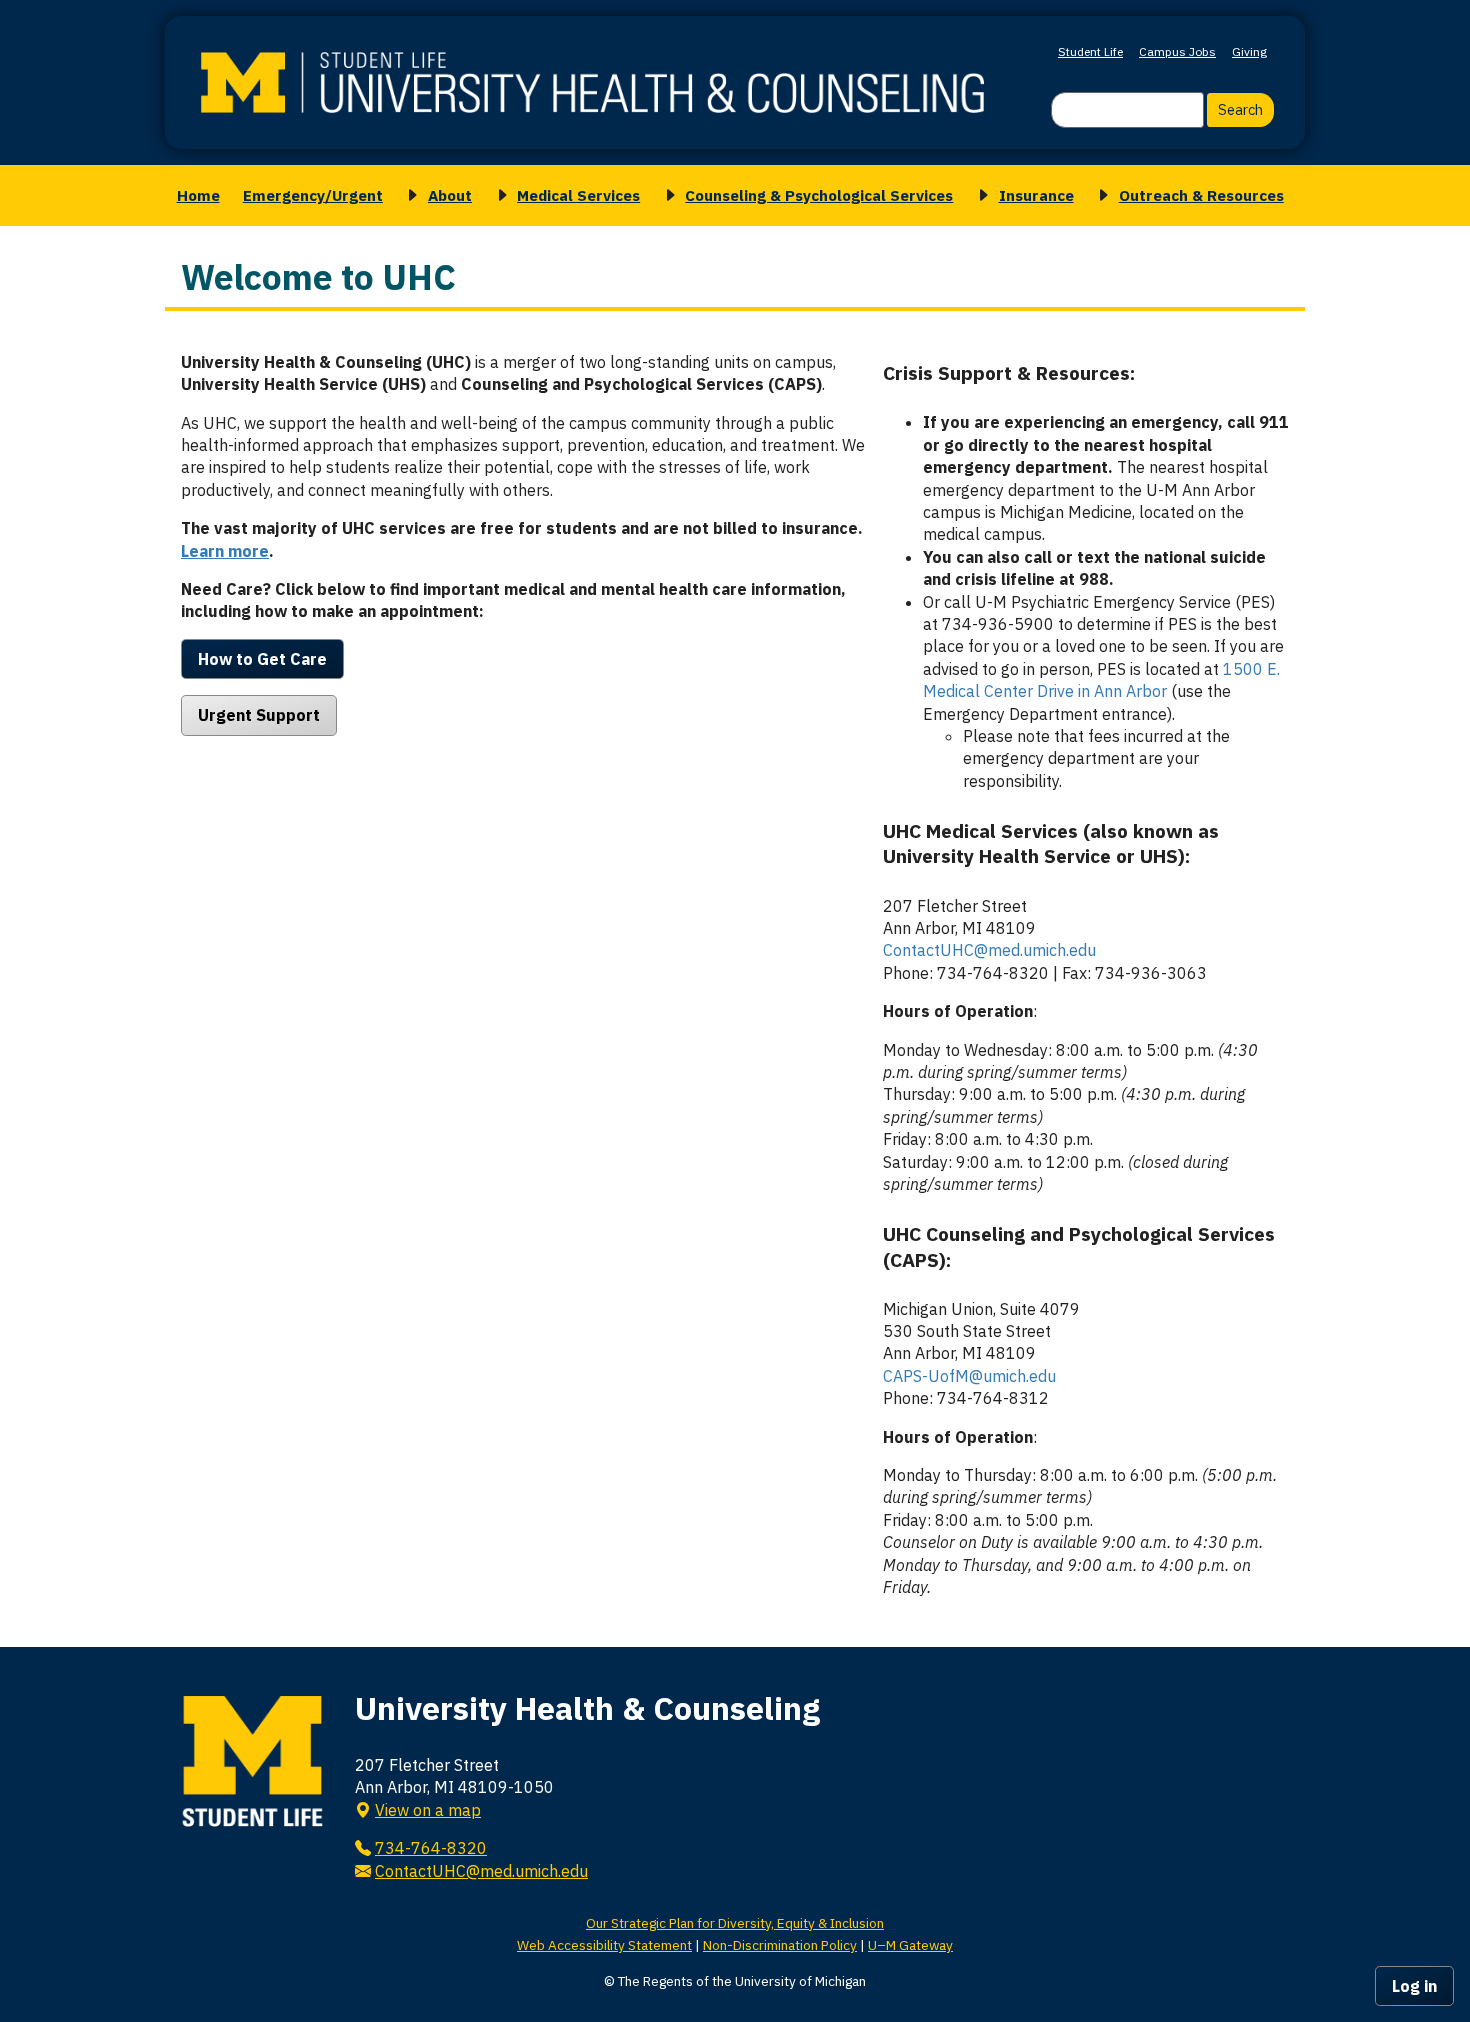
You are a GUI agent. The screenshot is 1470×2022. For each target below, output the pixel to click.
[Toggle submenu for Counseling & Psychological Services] (667, 195)
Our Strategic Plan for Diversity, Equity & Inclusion (735, 1923)
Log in (1414, 1986)
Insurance (1036, 195)
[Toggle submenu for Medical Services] (499, 195)
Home (198, 195)
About (450, 195)
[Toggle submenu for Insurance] (980, 195)
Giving (1249, 51)
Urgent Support (259, 715)
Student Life (1090, 51)
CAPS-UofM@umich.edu (969, 1376)
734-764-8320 (431, 1848)
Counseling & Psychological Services (819, 195)
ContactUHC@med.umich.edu (989, 950)
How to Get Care (262, 659)
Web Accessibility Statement (604, 1945)
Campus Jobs (1177, 51)
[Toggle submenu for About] (409, 195)
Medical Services (578, 195)
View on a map (428, 1810)
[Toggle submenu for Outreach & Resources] (1100, 195)
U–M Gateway (910, 1945)
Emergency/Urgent (313, 195)
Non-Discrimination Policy (780, 1945)
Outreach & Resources (1201, 195)
